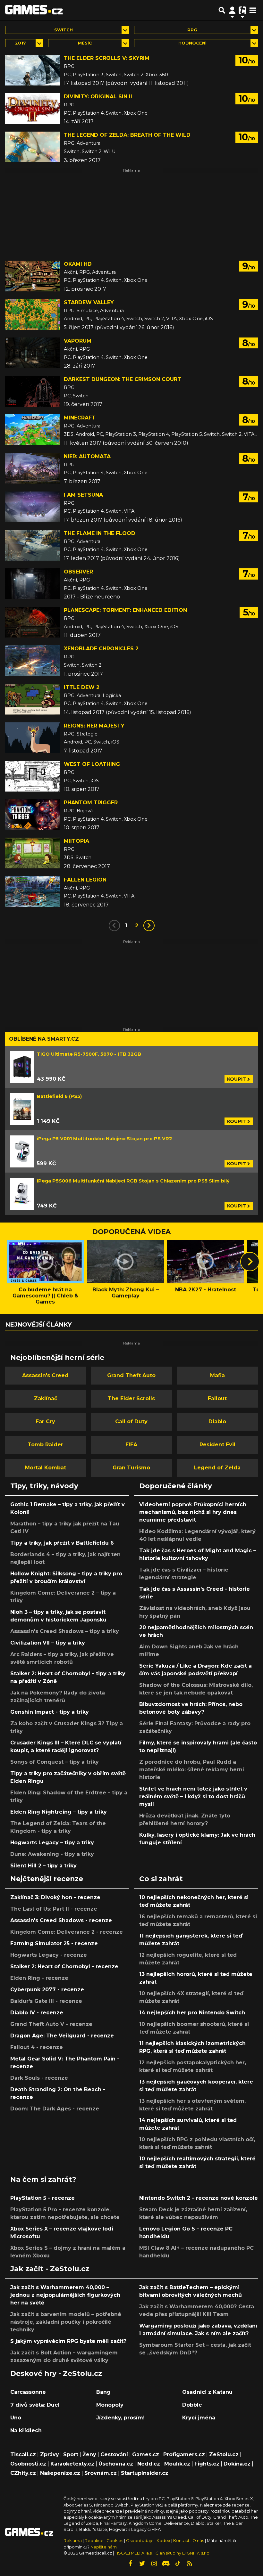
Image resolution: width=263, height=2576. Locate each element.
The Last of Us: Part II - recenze (54, 1909)
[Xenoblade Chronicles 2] (33, 661)
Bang (103, 2392)
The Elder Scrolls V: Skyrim (107, 58)
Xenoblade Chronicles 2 (101, 649)
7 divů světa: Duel (35, 2405)
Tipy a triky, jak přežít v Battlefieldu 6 (62, 1543)
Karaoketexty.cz (72, 2464)
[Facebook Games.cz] (130, 2564)
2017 (21, 43)
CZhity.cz (23, 2473)
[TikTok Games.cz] (178, 2564)
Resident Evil (217, 1445)
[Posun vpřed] (250, 1262)
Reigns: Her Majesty (94, 726)
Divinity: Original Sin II (98, 97)
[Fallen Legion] (33, 892)
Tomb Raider (45, 1445)
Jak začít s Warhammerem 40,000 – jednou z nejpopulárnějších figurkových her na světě (65, 2295)
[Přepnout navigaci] (232, 10)
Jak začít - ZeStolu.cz (50, 2269)
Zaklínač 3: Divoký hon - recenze (55, 1897)
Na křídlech (26, 2430)
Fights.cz (207, 2464)
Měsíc (85, 43)
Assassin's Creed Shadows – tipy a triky (65, 1631)
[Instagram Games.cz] (154, 2564)
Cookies (115, 2541)
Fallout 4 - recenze (37, 2047)
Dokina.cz (237, 2464)
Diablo (217, 1422)
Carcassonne (28, 2392)
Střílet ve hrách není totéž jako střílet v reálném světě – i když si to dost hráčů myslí (193, 1796)
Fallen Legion (85, 880)
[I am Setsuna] (33, 507)
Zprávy (50, 2454)
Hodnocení (192, 43)
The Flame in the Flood (100, 533)
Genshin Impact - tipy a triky (50, 1712)
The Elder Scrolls (131, 1398)
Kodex (164, 2541)
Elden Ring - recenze (39, 1978)
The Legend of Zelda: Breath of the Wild (127, 135)
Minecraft (80, 418)
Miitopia (76, 841)
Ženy (89, 2454)
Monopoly (110, 2405)
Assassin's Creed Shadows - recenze (61, 1920)
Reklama (73, 2541)
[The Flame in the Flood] (33, 545)
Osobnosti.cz (28, 2464)
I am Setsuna (83, 495)
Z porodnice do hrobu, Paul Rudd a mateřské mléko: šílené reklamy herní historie (192, 1770)
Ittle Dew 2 (82, 687)
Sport (71, 2454)
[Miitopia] (33, 853)
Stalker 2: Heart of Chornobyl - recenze (64, 1967)
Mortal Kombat (46, 1468)
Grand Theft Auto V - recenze (51, 2024)
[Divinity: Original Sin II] (33, 109)
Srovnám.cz (101, 2473)
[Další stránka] (149, 926)
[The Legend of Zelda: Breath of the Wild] (33, 147)
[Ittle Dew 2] (33, 699)
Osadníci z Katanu (207, 2392)
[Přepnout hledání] (222, 10)
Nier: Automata (87, 456)
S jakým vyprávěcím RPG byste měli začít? (68, 2341)
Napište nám (104, 2547)
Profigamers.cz (184, 2454)
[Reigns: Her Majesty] (33, 738)
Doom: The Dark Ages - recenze (55, 2109)
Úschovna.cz (116, 2464)
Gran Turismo (131, 1468)
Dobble (192, 2405)
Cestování (114, 2454)
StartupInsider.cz (145, 2473)
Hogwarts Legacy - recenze (49, 1955)
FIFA (131, 1445)
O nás (199, 2541)
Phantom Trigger (91, 803)
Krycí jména (199, 2418)
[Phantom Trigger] (33, 815)
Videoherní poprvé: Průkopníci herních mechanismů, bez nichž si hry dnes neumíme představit (193, 1512)
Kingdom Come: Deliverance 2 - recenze (67, 1932)
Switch (64, 30)
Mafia (217, 1375)
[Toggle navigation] (253, 10)
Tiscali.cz (23, 2454)
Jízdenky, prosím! (120, 2418)
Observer (78, 572)
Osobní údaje (140, 2541)
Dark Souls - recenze (39, 2078)
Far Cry (45, 1422)
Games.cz (146, 2454)
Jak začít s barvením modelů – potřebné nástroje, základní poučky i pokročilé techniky (66, 2322)
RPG (192, 30)
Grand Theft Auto (131, 1375)
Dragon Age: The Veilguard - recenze (62, 2036)
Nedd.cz (149, 2464)
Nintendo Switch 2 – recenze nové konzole (199, 2198)
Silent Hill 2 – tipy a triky (43, 1866)
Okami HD (78, 264)
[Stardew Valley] (33, 314)
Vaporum (78, 341)
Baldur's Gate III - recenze (46, 2001)
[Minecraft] (33, 430)
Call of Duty (131, 1422)
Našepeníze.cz (60, 2473)
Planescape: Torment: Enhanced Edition (125, 610)
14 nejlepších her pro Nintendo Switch (192, 2013)
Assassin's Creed (45, 1375)
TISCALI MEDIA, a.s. (134, 2553)
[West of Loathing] (33, 776)
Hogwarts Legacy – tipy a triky (52, 1843)
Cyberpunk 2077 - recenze (47, 1990)
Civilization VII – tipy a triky (48, 1643)
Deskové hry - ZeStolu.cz (56, 2373)
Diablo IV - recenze (37, 2013)
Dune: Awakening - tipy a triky (52, 1854)
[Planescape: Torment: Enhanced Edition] (33, 622)
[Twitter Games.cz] (142, 2564)
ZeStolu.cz (224, 2454)
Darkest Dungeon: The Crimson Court (123, 379)
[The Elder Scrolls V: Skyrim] (33, 70)
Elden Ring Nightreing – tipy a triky (59, 1812)
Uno (16, 2418)
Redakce (94, 2541)
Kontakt (182, 2541)
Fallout (217, 1398)
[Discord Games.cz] (166, 2564)
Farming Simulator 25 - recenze (54, 1943)
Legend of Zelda (217, 1468)
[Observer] (33, 584)
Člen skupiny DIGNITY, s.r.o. (183, 2553)
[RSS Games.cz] (190, 2564)
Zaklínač (46, 1398)
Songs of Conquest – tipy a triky (55, 1762)
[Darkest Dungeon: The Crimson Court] (33, 391)
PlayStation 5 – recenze (42, 2198)
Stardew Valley (89, 302)
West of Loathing (92, 764)
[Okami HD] (33, 276)
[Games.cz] (34, 10)
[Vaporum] (33, 353)
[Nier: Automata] (33, 468)
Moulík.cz (177, 2464)
